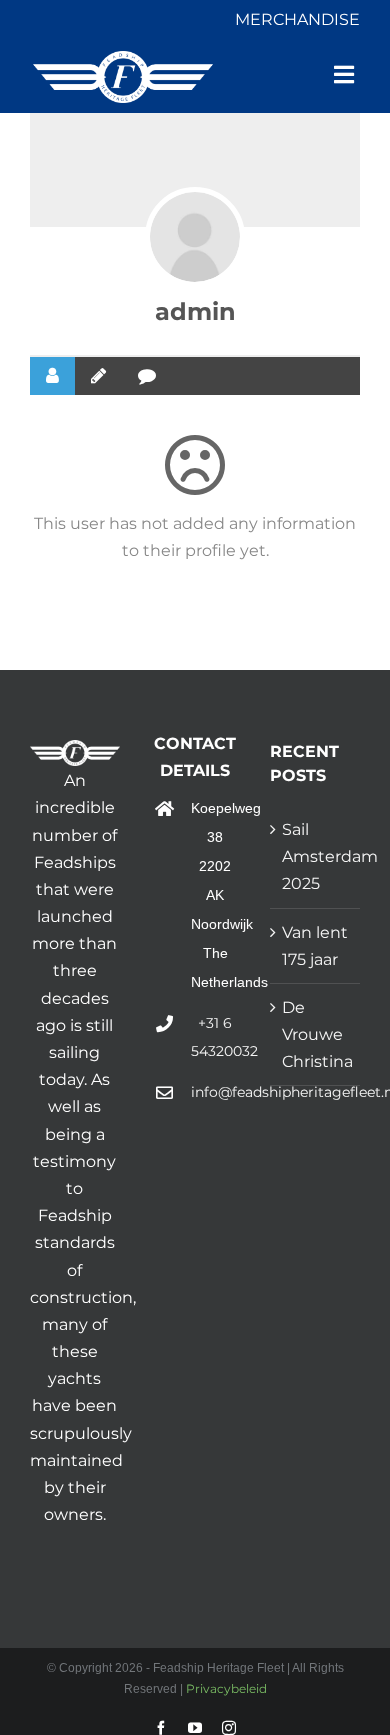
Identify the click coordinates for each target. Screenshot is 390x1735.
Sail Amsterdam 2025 (316, 856)
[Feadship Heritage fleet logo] (123, 58)
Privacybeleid (225, 1688)
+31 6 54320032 (215, 1037)
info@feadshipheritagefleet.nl (215, 1092)
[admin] (195, 237)
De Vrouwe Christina (316, 1034)
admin (195, 311)
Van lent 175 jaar (315, 946)
